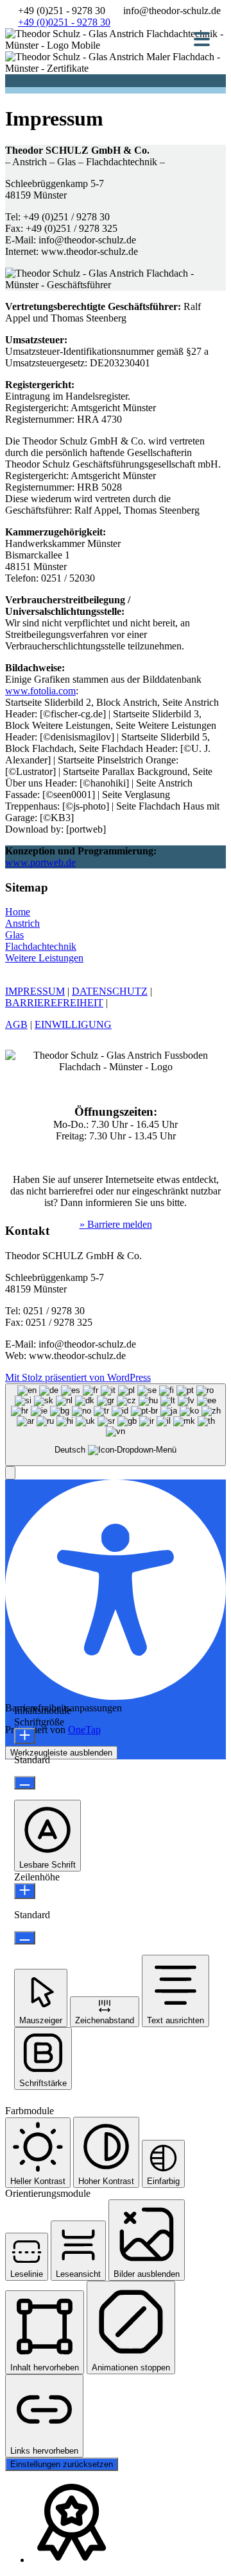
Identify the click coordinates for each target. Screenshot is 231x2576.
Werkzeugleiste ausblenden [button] (61, 1753)
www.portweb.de (40, 862)
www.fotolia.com (40, 691)
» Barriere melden (116, 1224)
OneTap (84, 1730)
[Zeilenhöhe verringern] (25, 1938)
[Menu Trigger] (202, 38)
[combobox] (116, 1425)
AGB (16, 1024)
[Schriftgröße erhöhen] (25, 1736)
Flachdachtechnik (41, 946)
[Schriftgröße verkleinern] (25, 1783)
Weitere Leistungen (44, 958)
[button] (10, 1473)
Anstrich (22, 923)
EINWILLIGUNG (73, 1024)
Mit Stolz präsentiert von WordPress (78, 1377)
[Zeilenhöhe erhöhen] (25, 1891)
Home (18, 912)
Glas (14, 935)
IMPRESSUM (35, 991)
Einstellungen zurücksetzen (62, 2464)
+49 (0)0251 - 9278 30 (64, 22)
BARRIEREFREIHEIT (54, 1003)
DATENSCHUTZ (110, 991)
